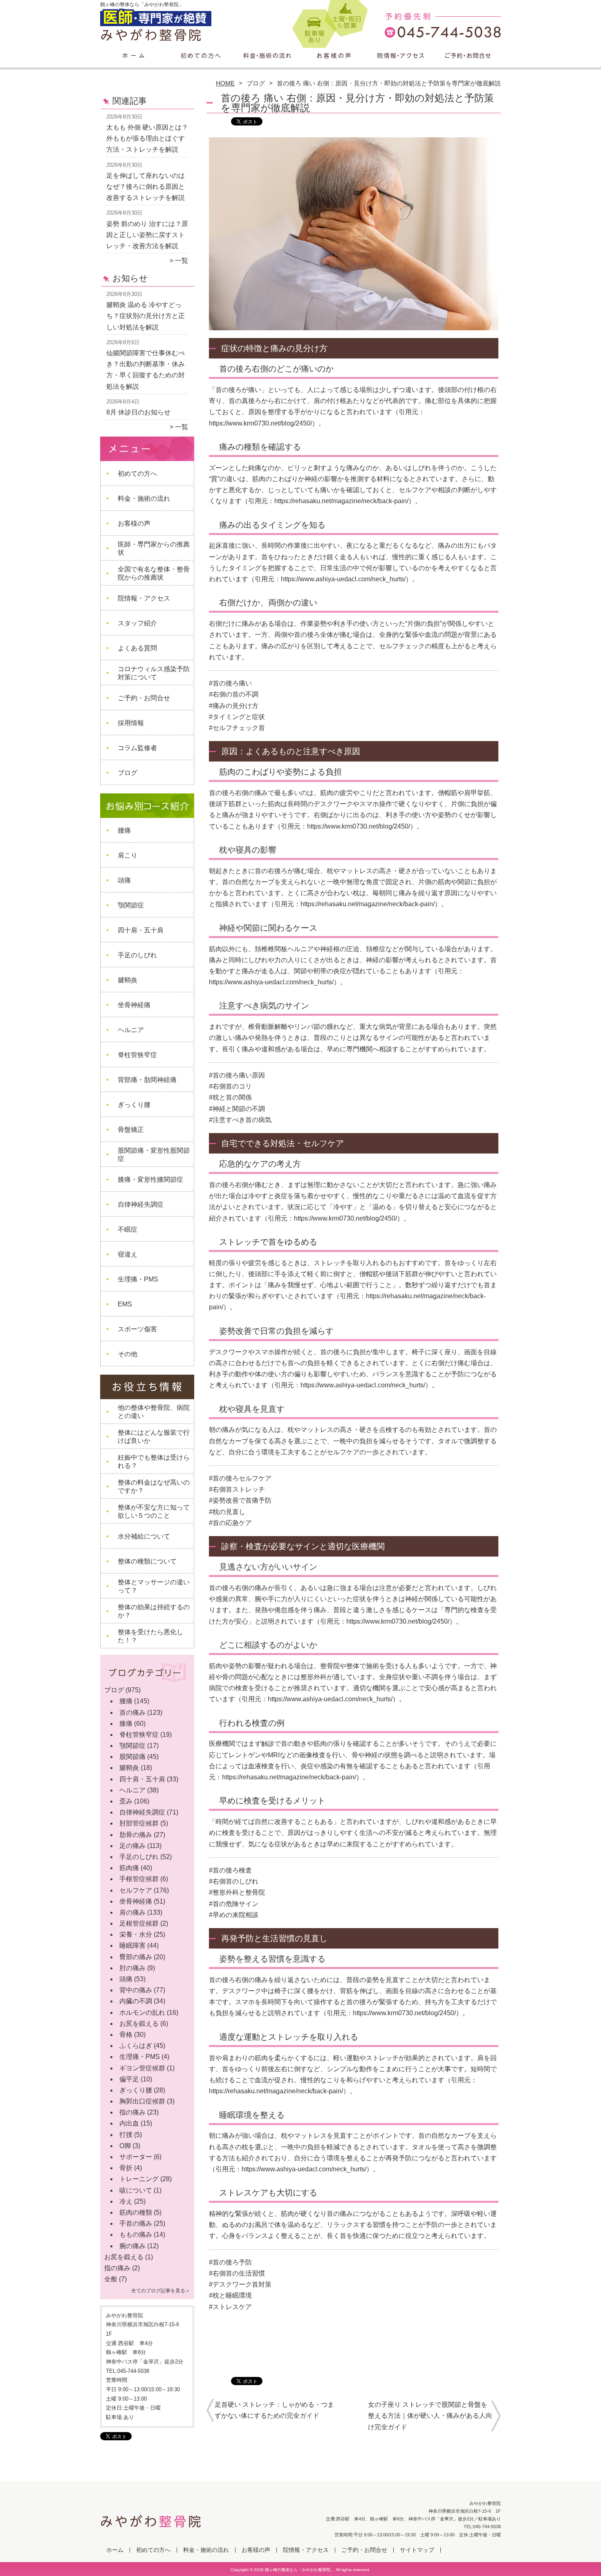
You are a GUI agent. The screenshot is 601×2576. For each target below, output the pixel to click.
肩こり (128, 855)
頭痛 (124, 880)
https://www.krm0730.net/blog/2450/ (260, 423)
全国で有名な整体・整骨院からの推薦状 (154, 573)
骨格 (126, 2035)
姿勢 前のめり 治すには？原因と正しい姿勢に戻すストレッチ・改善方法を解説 (147, 235)
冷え (126, 2201)
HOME (225, 83)
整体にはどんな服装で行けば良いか (154, 1437)
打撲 (126, 2135)
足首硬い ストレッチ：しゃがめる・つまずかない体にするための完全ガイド (274, 2410)
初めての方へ (201, 64)
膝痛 (126, 1724)
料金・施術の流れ (267, 64)
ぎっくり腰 (134, 1105)
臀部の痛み (136, 1957)
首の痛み (132, 1712)
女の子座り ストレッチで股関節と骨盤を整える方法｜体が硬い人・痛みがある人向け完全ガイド (430, 2416)
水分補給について (144, 1536)
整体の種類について (147, 1561)
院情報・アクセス (400, 64)
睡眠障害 (132, 1945)
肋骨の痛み (136, 1835)
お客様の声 (334, 64)
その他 (128, 1354)
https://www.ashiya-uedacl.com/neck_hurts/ (343, 579)
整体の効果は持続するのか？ (154, 1611)
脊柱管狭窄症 (137, 1055)
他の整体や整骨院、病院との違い (154, 1412)
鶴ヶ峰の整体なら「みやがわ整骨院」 (300, 2570)
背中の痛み (136, 1990)
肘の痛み (132, 1968)
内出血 (129, 2123)
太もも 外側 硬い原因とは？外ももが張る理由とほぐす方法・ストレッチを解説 (147, 138)
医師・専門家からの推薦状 (154, 548)
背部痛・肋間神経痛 (147, 1080)
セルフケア (136, 1890)
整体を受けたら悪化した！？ (150, 1636)
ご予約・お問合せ (467, 64)
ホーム (134, 64)
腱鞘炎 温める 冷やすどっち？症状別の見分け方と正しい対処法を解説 (146, 316)
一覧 (182, 261)
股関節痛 (132, 1757)
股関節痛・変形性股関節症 (154, 1155)
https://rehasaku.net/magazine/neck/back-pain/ (341, 501)
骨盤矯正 (131, 1130)
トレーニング (139, 2179)
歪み (126, 1801)
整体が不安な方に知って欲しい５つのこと (154, 1511)
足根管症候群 (139, 1923)
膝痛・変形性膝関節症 (150, 1179)
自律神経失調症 (141, 1204)
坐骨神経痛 (134, 1005)
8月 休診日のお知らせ (138, 412)
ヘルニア (131, 1030)
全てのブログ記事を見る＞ (161, 2291)
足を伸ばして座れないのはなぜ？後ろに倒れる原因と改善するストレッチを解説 (146, 187)
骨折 (126, 2168)
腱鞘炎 (128, 980)
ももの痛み (136, 2234)
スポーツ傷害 (137, 1329)
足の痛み (132, 1846)
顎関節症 (131, 905)
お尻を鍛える (139, 2024)
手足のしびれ (137, 955)
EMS (125, 1304)
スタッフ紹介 (137, 623)
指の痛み (132, 2112)
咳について (136, 2190)
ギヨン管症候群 (142, 2068)
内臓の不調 (136, 2001)
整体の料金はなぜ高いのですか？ (154, 1486)
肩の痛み (132, 1912)
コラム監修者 (137, 748)
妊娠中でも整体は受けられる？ (154, 1462)
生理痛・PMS (138, 1279)
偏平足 (129, 2079)
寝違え (128, 1254)
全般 (111, 2279)
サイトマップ (417, 2550)
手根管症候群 (139, 1879)
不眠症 (128, 1229)
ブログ (256, 83)
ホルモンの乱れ (142, 2013)
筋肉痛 (129, 1868)
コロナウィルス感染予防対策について (154, 673)
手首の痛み (136, 2223)
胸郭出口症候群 (142, 2101)
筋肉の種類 (136, 2212)
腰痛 (124, 830)
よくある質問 (137, 648)
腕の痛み (132, 2246)
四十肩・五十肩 (141, 930)
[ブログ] (147, 1680)
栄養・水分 (136, 1934)
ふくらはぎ (136, 2046)
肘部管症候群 (139, 1823)
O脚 (125, 2146)
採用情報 (131, 723)
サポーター (136, 2157)
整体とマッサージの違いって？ (154, 1586)
